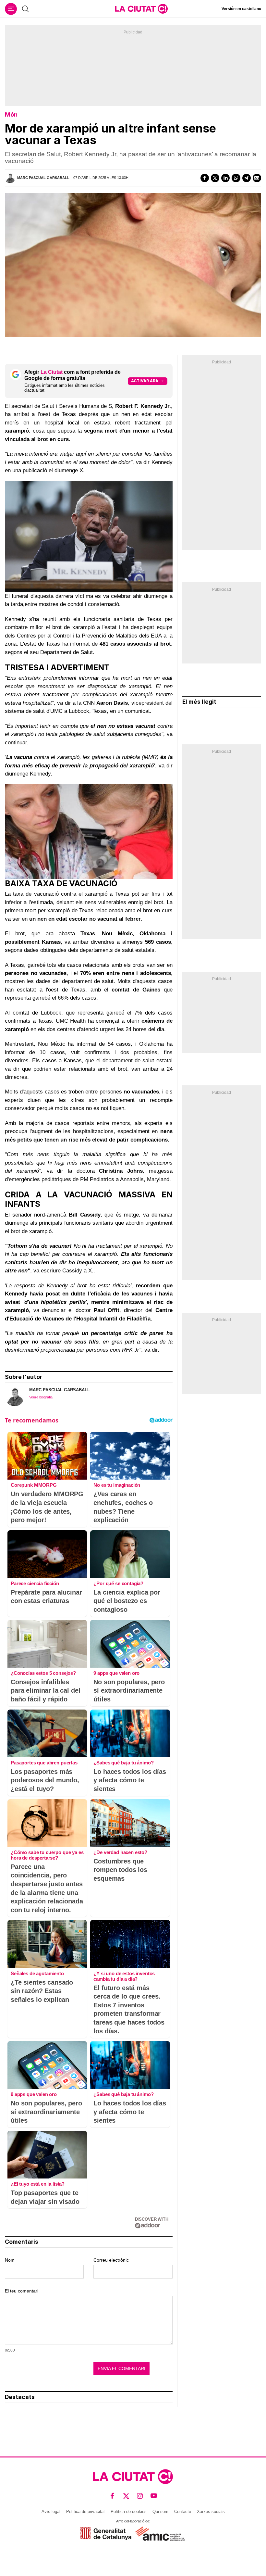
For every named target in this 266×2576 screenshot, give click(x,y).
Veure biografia (41, 1397)
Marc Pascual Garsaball (43, 178)
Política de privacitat (85, 2512)
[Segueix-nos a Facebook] (112, 2496)
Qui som (160, 2512)
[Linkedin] (225, 178)
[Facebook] (205, 178)
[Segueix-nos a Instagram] (140, 2496)
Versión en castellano (241, 9)
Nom (10, 2260)
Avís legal (51, 2512)
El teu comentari (22, 2291)
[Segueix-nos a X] (126, 2496)
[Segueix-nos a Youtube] (154, 2496)
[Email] (257, 178)
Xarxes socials (211, 2512)
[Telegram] (247, 178)
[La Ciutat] (141, 9)
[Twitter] (215, 178)
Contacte (183, 2512)
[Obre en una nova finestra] (106, 2534)
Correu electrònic (111, 2260)
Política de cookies (129, 2512)
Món (11, 114)
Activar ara (145, 381)
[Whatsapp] (236, 178)
